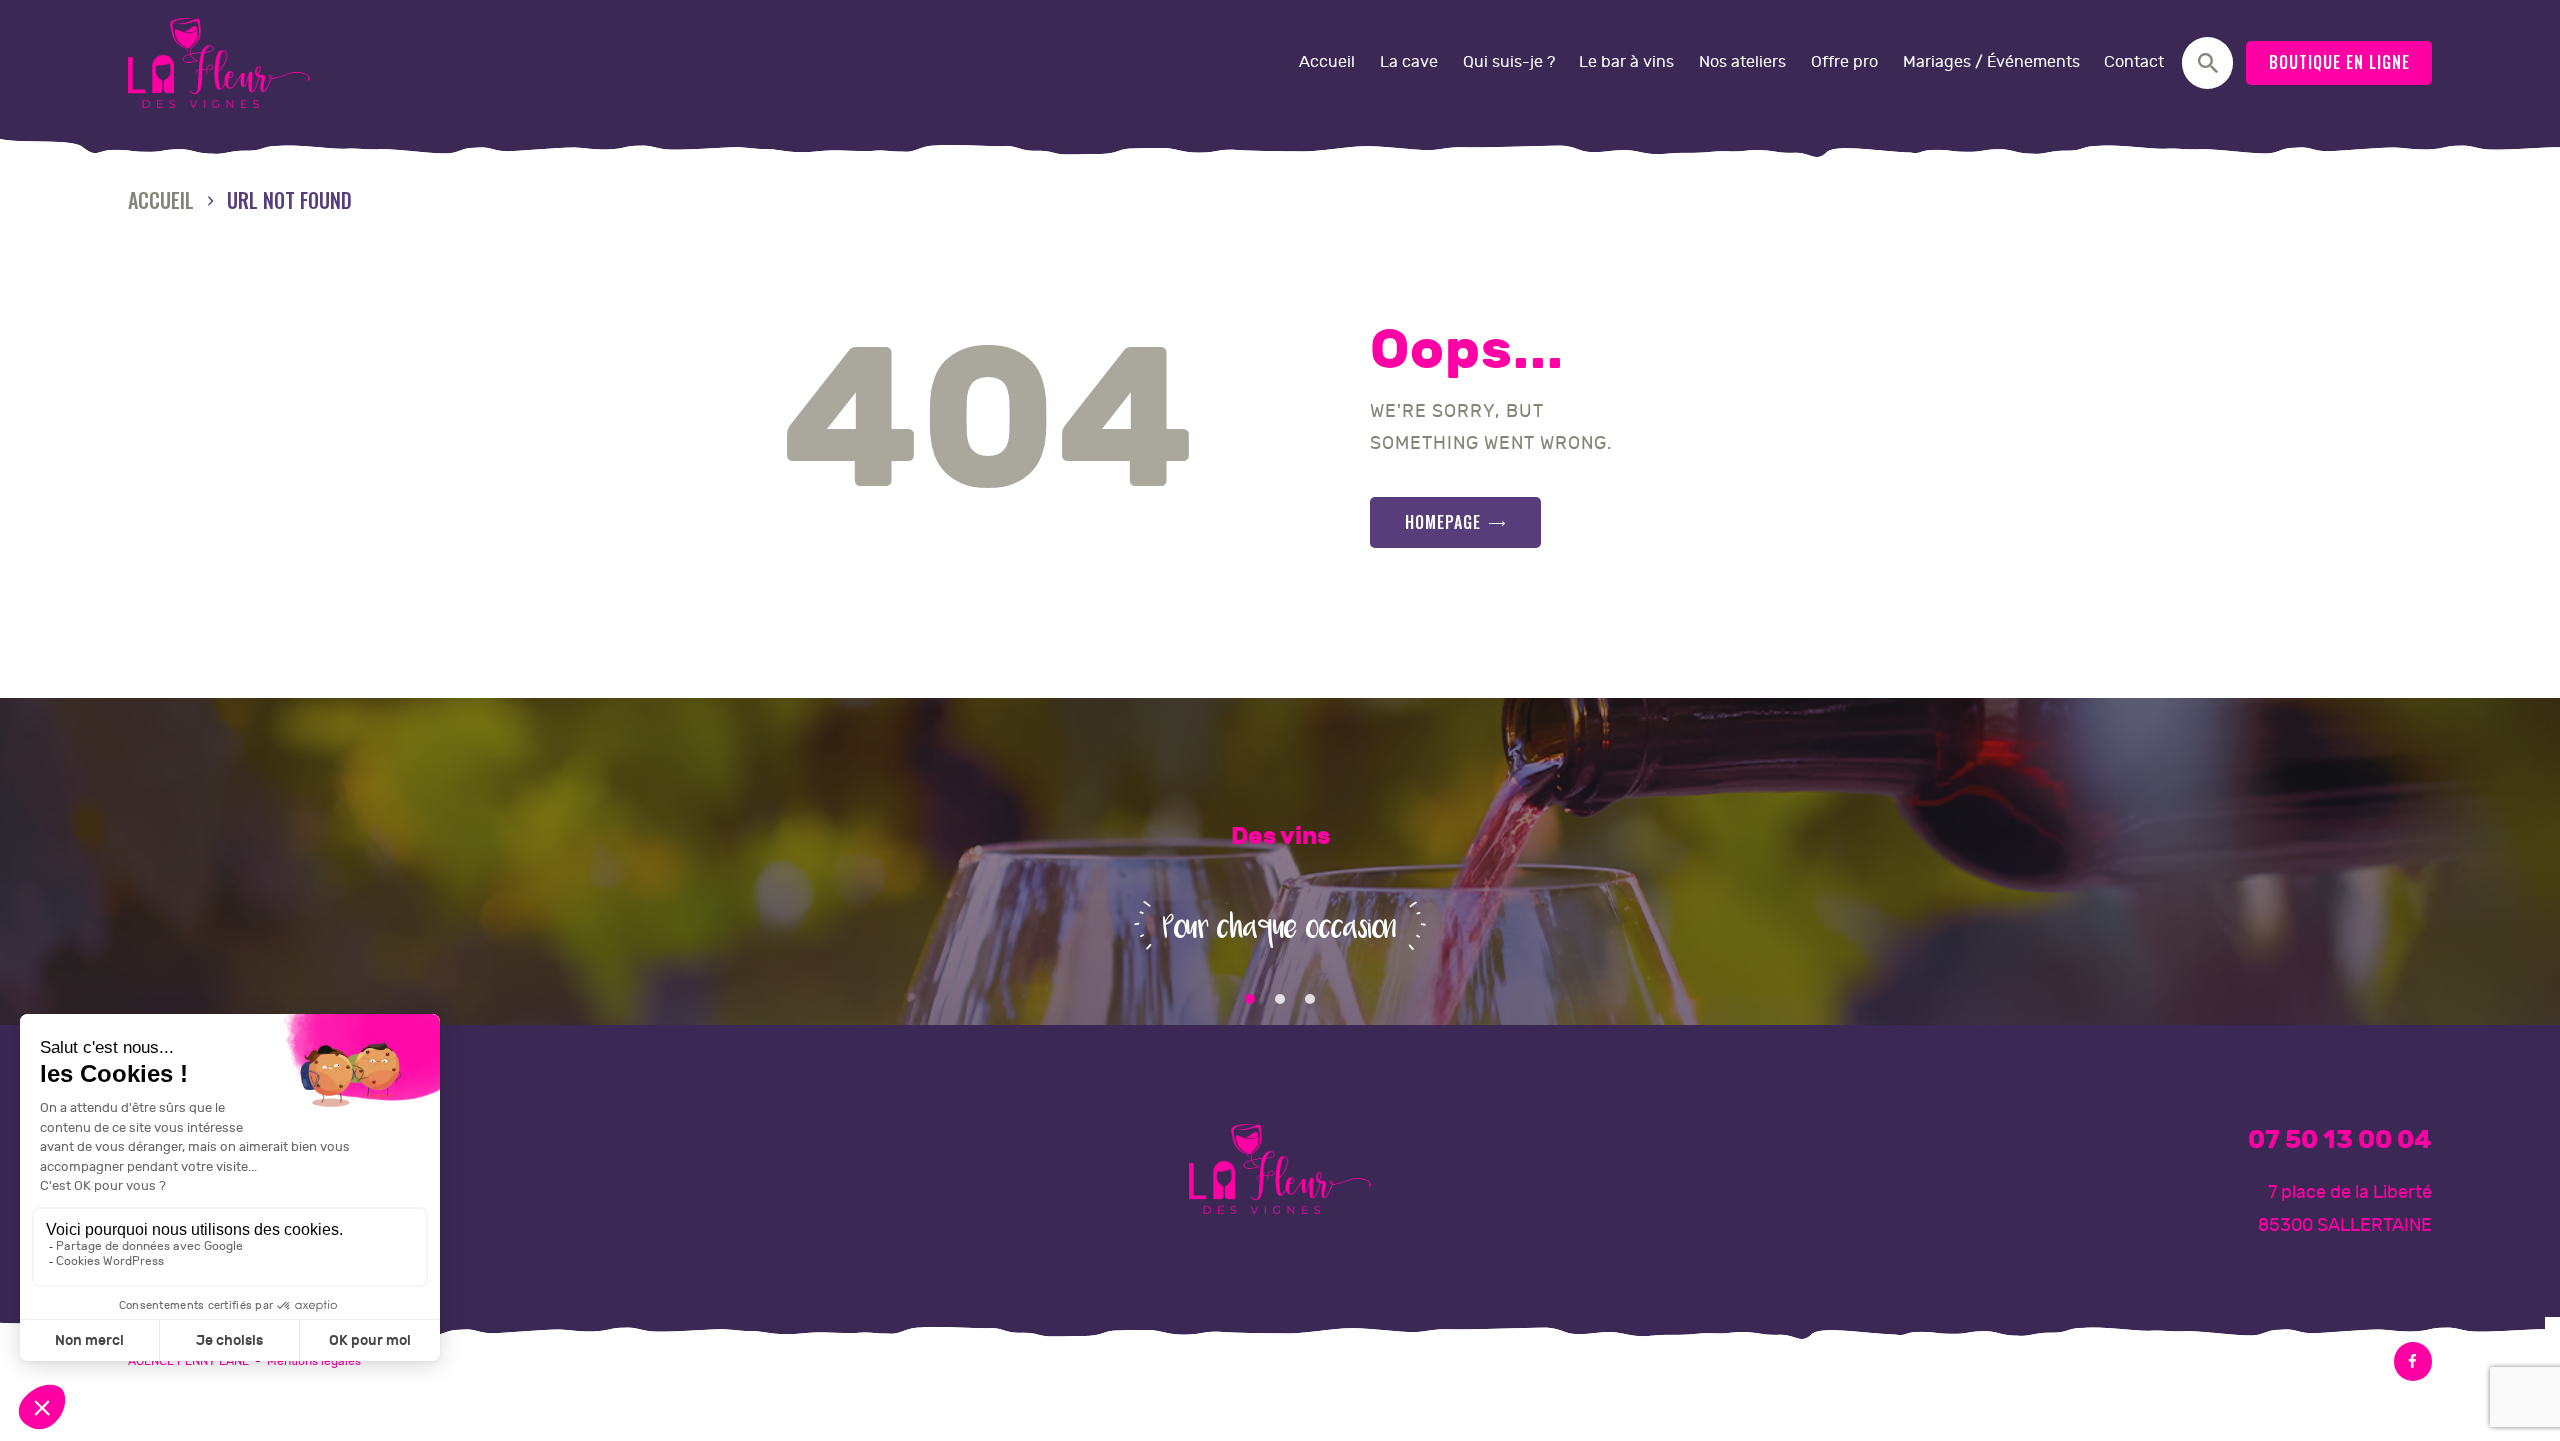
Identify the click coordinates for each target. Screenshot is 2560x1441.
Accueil (161, 200)
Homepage (1443, 522)
